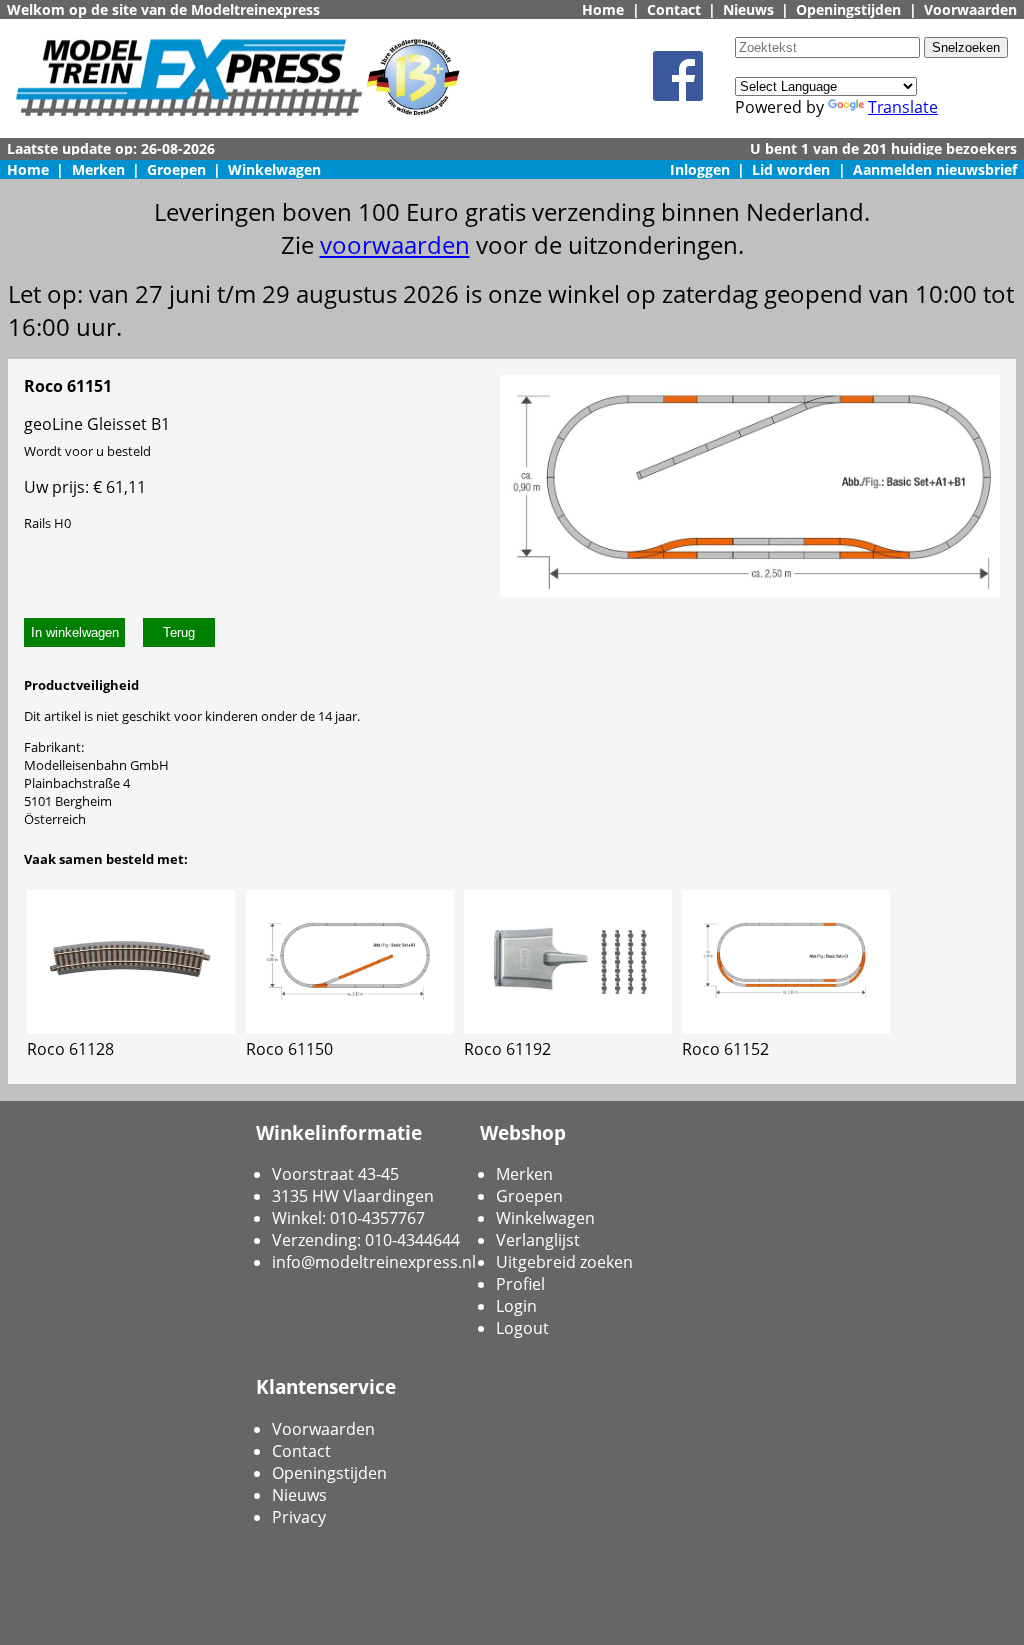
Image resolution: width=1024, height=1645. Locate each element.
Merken (98, 169)
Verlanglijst (538, 1240)
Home (603, 9)
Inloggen (700, 169)
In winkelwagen (75, 632)
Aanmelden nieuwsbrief (935, 169)
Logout (522, 1328)
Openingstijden (848, 9)
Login (516, 1306)
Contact (674, 9)
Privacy (299, 1517)
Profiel (520, 1284)
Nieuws (748, 9)
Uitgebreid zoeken (564, 1262)
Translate (903, 107)
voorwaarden (395, 244)
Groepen (176, 169)
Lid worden (791, 169)
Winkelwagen (274, 169)
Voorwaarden (970, 9)
